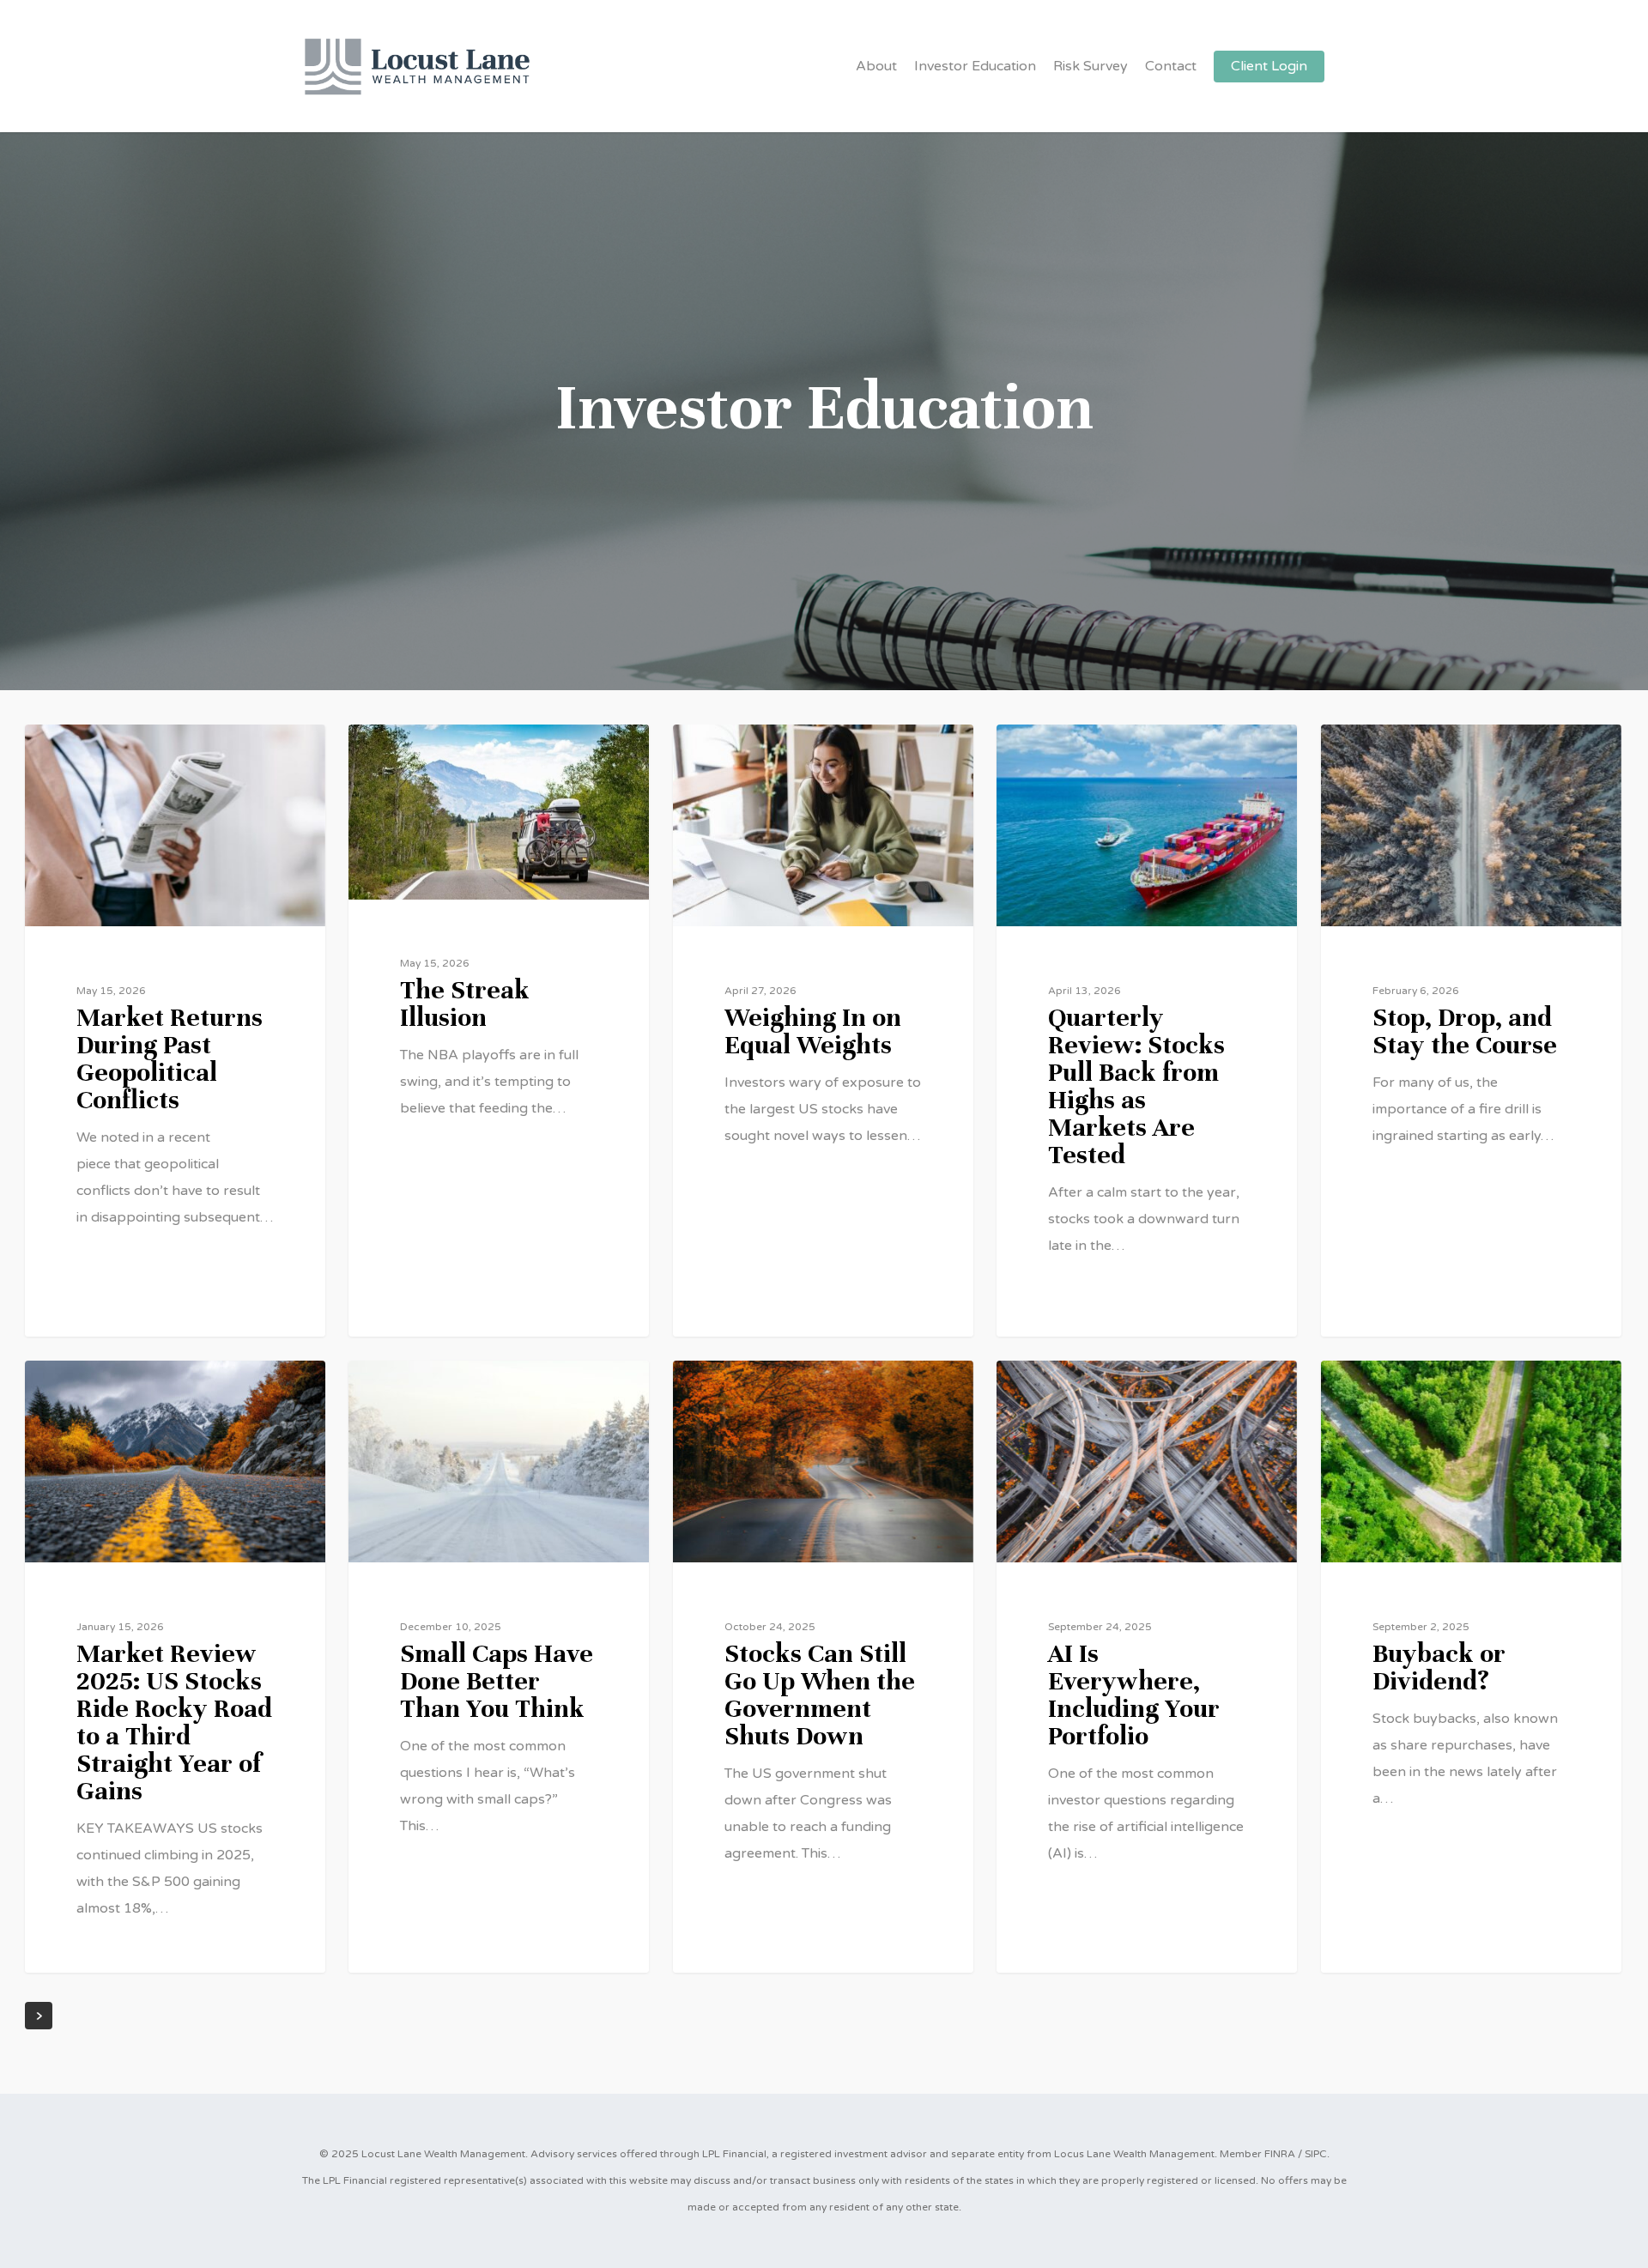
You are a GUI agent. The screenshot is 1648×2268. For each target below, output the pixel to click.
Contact (1171, 66)
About (876, 66)
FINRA (1280, 2154)
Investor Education (975, 66)
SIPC (1316, 2154)
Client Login (1269, 66)
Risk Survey (1091, 66)
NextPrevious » (39, 2016)
